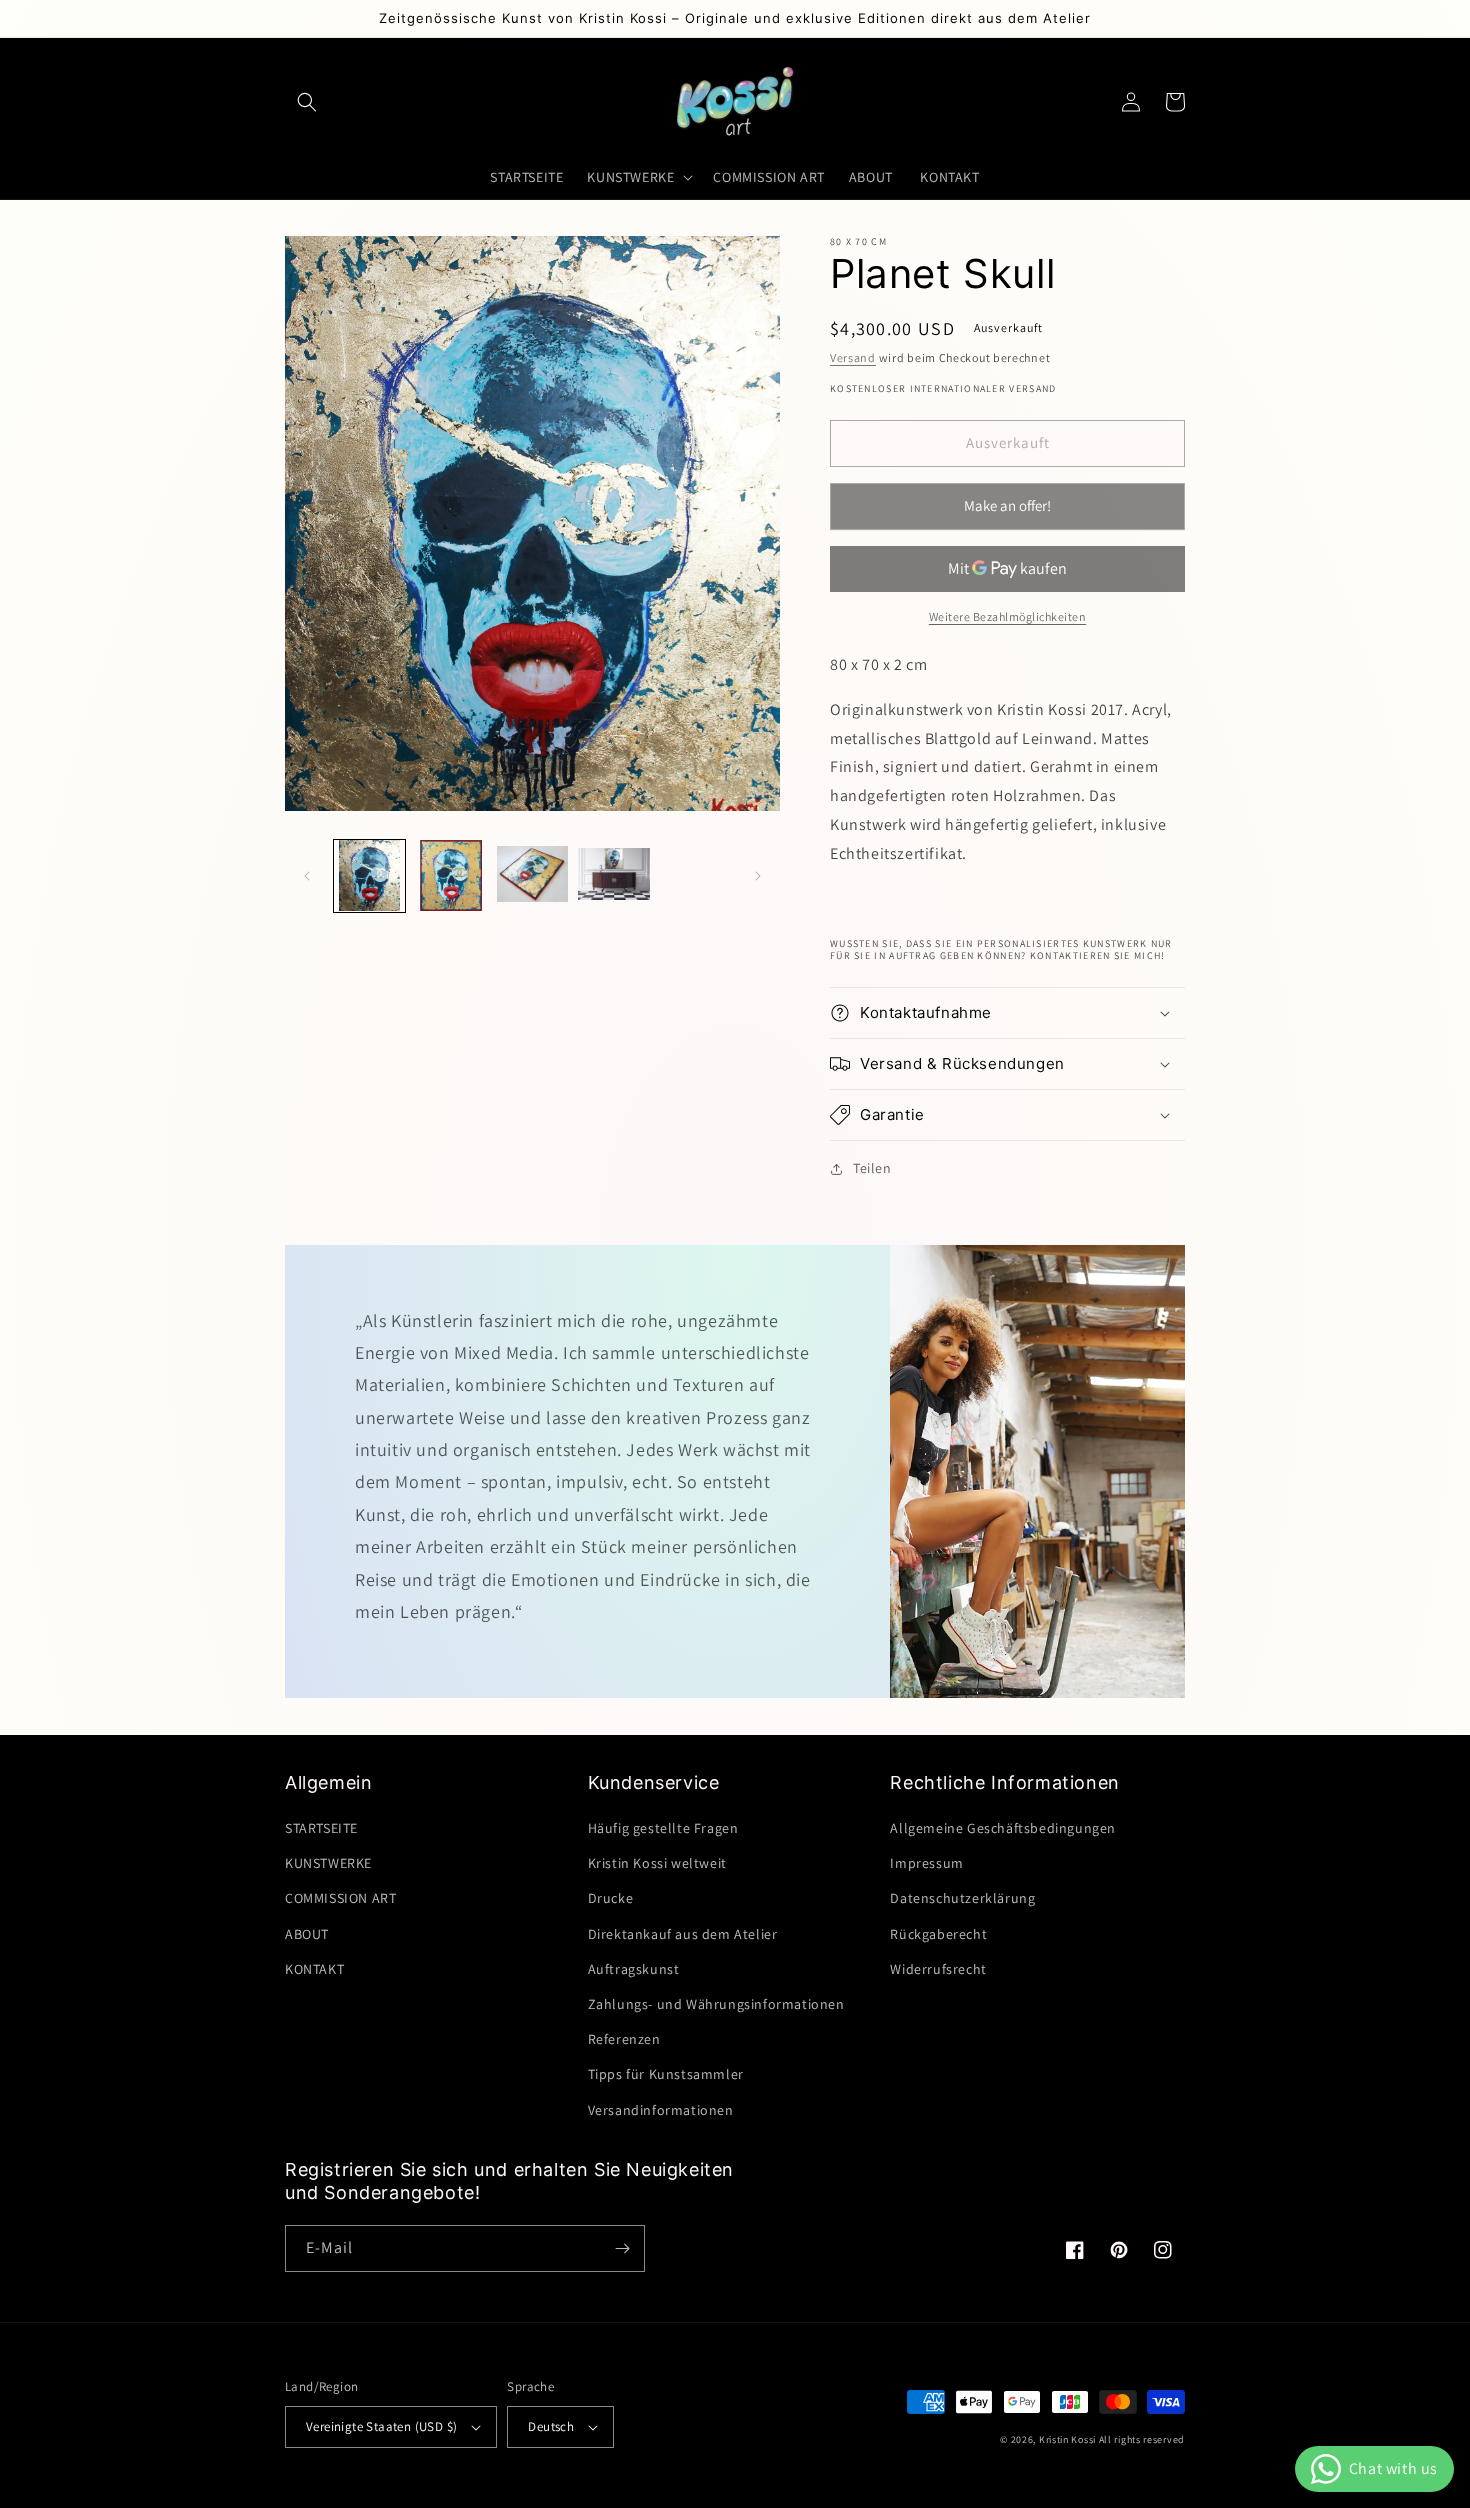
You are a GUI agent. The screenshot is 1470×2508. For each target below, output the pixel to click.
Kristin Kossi (1069, 2439)
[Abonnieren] (622, 2248)
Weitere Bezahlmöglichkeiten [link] (1008, 616)
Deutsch (551, 2426)
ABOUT (309, 1934)
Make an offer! (1008, 513)
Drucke (611, 1898)
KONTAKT (314, 1969)
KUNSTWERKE (328, 1863)
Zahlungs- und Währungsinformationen (716, 2004)
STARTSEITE (321, 1828)
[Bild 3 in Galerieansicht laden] (532, 875)
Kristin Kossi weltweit (659, 1863)
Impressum (926, 1863)
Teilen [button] (872, 1168)
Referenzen (624, 2039)
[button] (307, 102)
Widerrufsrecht (938, 1969)
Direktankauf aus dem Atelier (683, 1934)
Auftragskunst (634, 1969)
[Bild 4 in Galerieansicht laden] (613, 875)
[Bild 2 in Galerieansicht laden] (450, 875)
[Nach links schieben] (307, 876)
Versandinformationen (661, 2110)
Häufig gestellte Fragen (663, 1828)
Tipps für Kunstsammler (666, 2074)
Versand (853, 357)
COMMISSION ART (340, 1898)
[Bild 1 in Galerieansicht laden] (369, 875)
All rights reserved (1142, 2439)
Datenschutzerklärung (962, 1898)
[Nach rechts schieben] (758, 876)
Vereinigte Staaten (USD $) (381, 2426)
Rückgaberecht (938, 1934)
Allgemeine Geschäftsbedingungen (1003, 1828)
